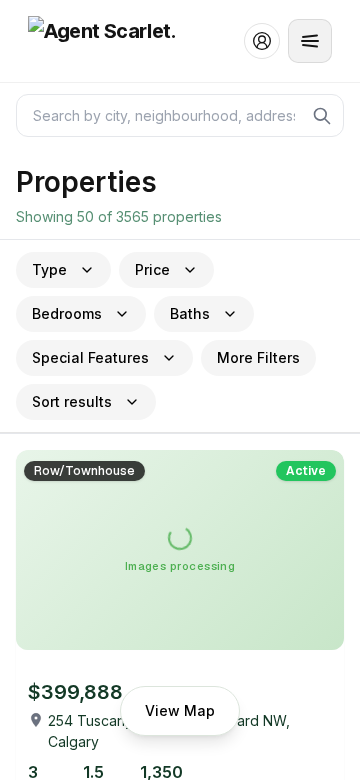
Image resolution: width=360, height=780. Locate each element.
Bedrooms (67, 313)
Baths (190, 313)
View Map (180, 710)
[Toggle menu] (310, 41)
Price (152, 269)
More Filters (258, 357)
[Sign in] (262, 41)
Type (49, 269)
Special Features (90, 357)
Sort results (72, 401)
